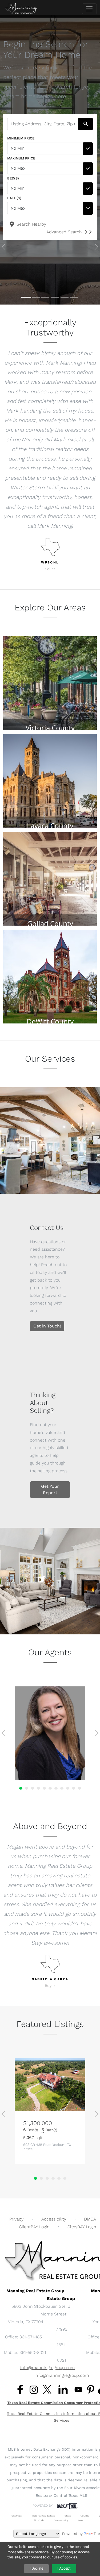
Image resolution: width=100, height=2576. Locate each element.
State (68, 2516)
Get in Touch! (47, 1326)
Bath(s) (14, 198)
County (85, 2516)
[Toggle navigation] (89, 9)
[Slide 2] (36, 297)
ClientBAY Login (34, 2227)
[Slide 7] (56, 1788)
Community (61, 2520)
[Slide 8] (62, 1788)
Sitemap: (17, 2516)
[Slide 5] (65, 297)
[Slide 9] (68, 1788)
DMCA (90, 2219)
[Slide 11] (79, 1788)
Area (80, 2520)
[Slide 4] (55, 297)
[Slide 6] (74, 297)
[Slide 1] (26, 297)
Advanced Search (64, 232)
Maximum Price (21, 158)
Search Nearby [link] (31, 224)
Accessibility (54, 2219)
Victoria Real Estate (43, 2516)
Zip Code (39, 2520)
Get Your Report (50, 1489)
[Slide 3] (45, 297)
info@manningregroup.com (47, 2368)
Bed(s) (13, 178)
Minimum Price (21, 138)
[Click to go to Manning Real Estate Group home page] (21, 9)
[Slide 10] (74, 1788)
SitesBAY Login (82, 2227)
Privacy (16, 2219)
